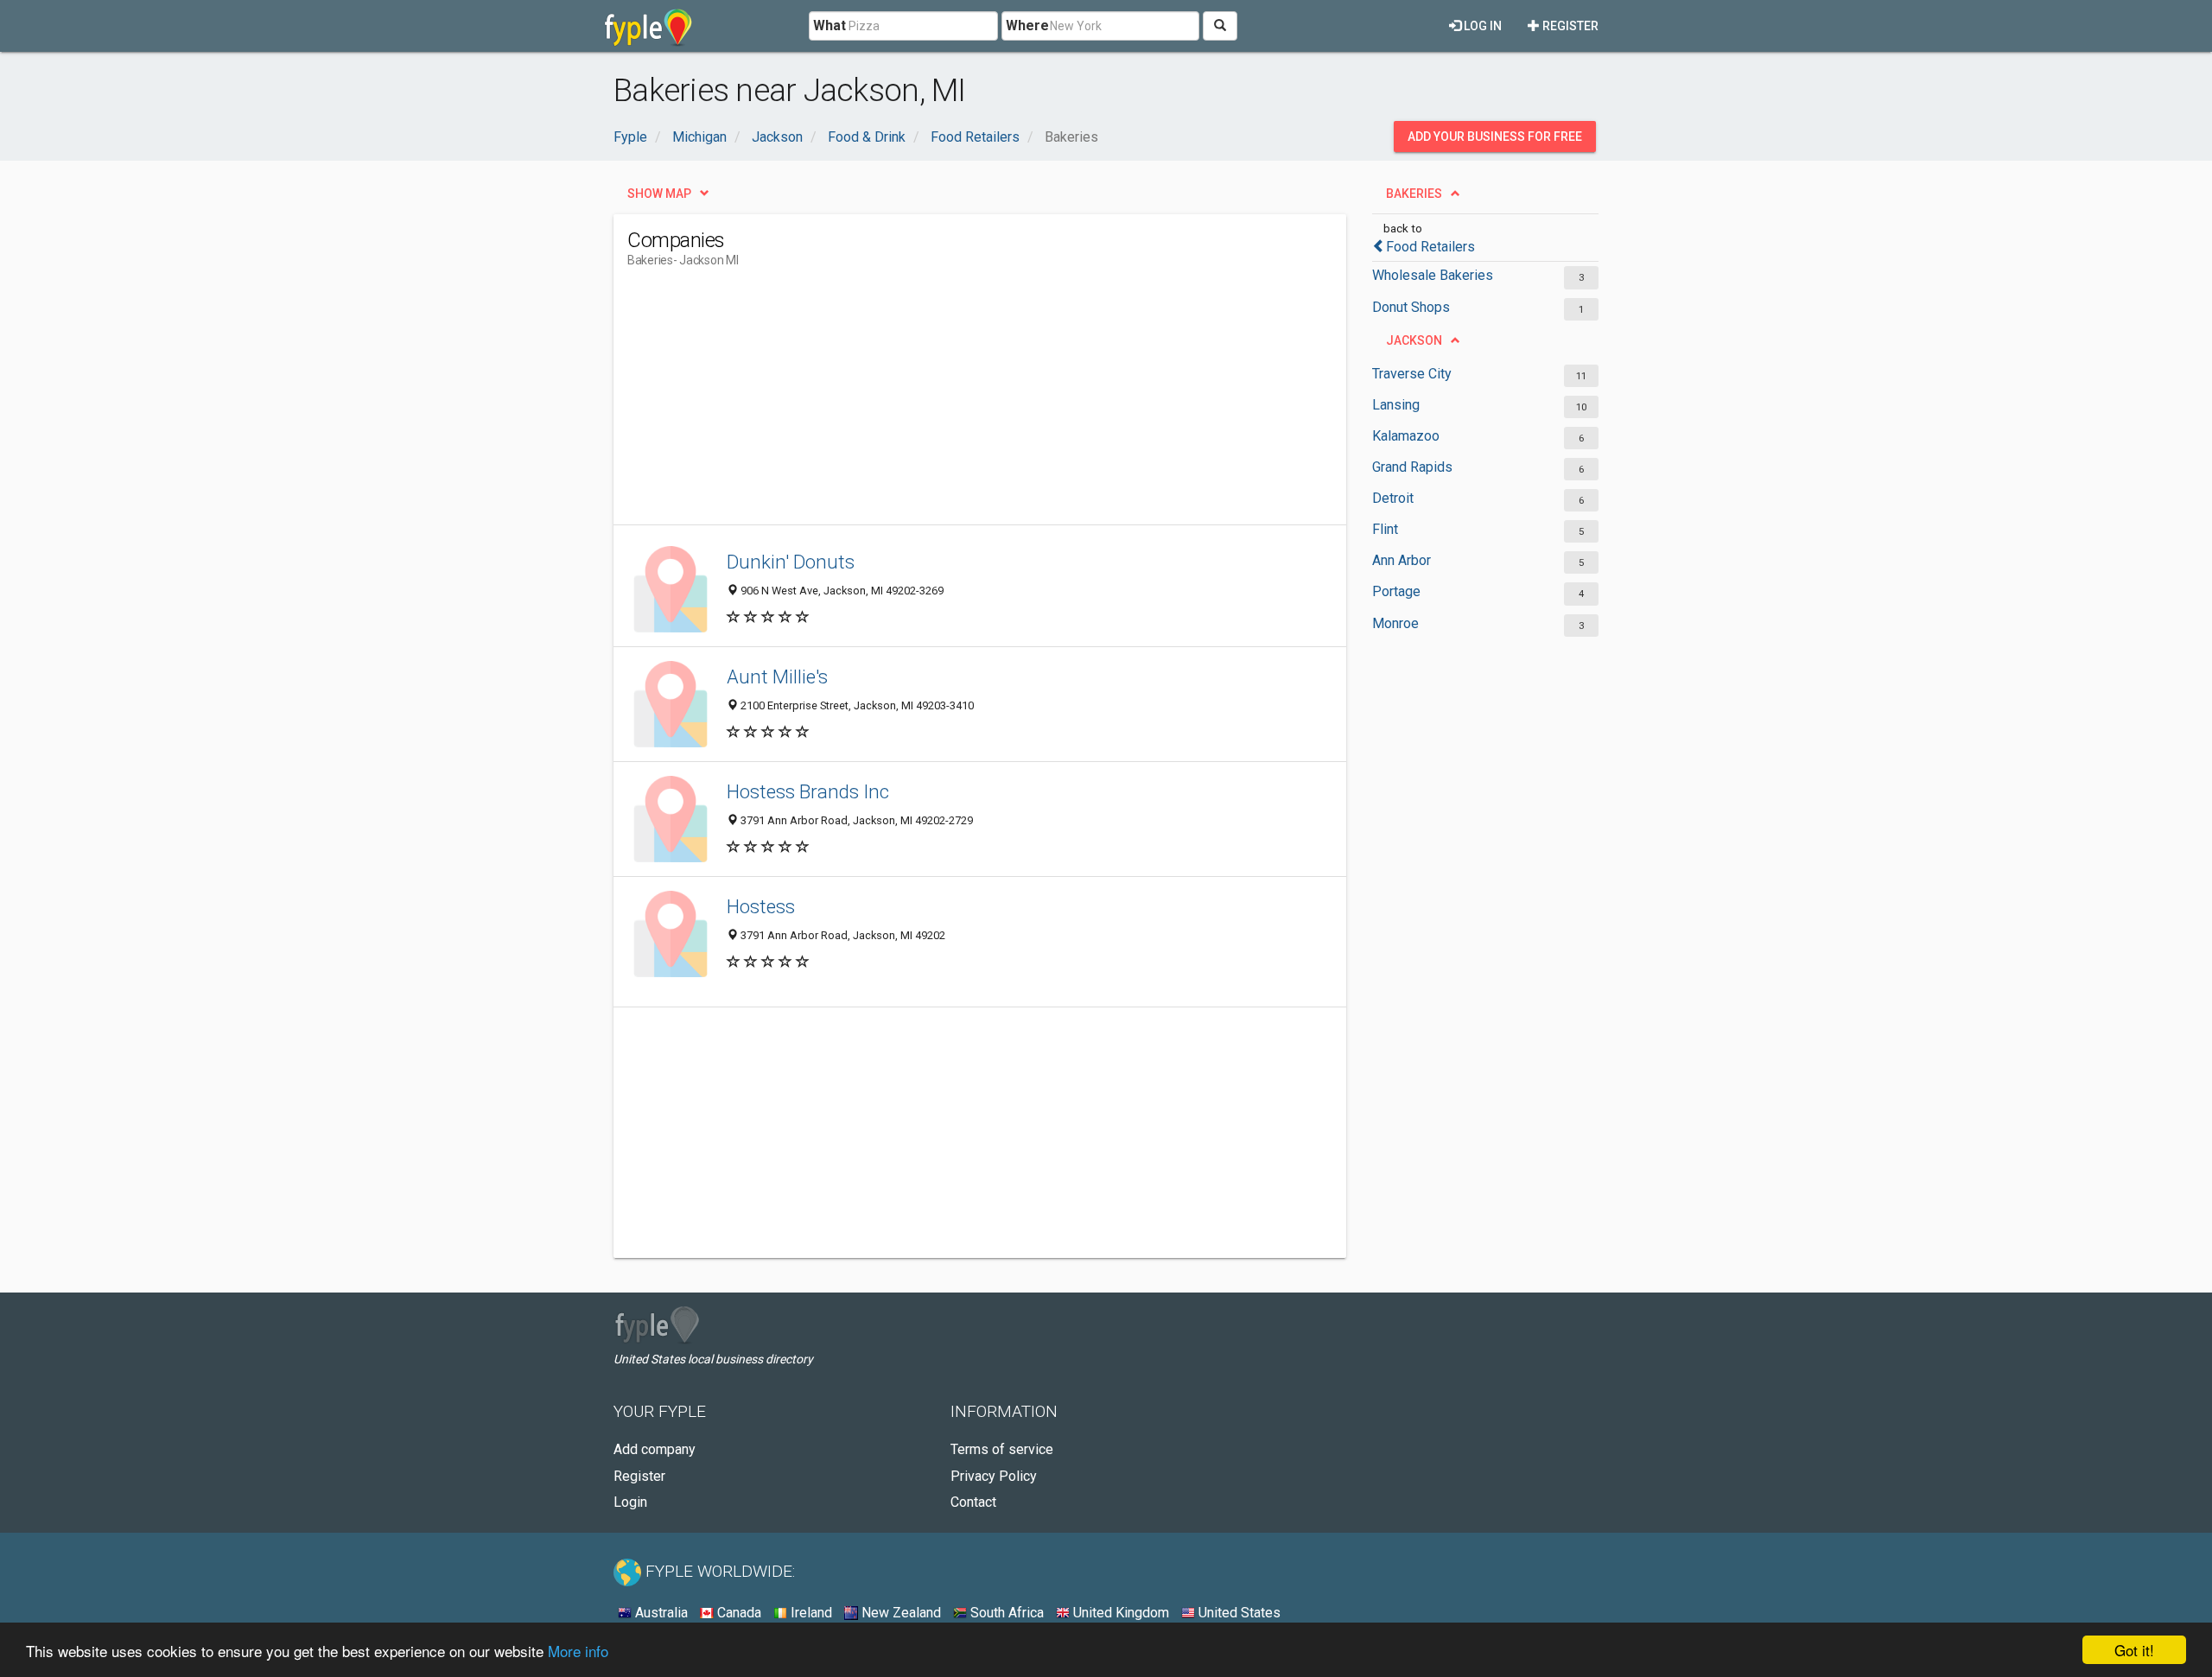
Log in (1481, 26)
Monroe (1395, 623)
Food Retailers (1430, 247)
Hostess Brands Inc (808, 791)
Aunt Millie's (777, 677)
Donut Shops (1411, 307)
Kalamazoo (1406, 436)
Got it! (2134, 1650)
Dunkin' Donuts (791, 562)
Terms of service (1002, 1449)
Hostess (761, 906)
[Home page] (648, 26)
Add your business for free (1495, 137)
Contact (973, 1502)
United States (1238, 1613)
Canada (737, 1613)
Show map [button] (659, 194)
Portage (1396, 591)
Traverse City (1412, 374)
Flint (1385, 529)
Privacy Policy (994, 1476)
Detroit (1393, 498)
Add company (655, 1449)
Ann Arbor (1402, 560)
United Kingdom (1119, 1613)
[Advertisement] (942, 403)
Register (1569, 26)
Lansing (1396, 405)
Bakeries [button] (1414, 194)
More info (578, 1651)
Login (630, 1502)
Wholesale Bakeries (1433, 275)
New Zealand (899, 1613)
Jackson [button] (1414, 340)
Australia (660, 1613)
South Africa (1005, 1613)
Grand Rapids (1412, 467)
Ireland (810, 1613)
